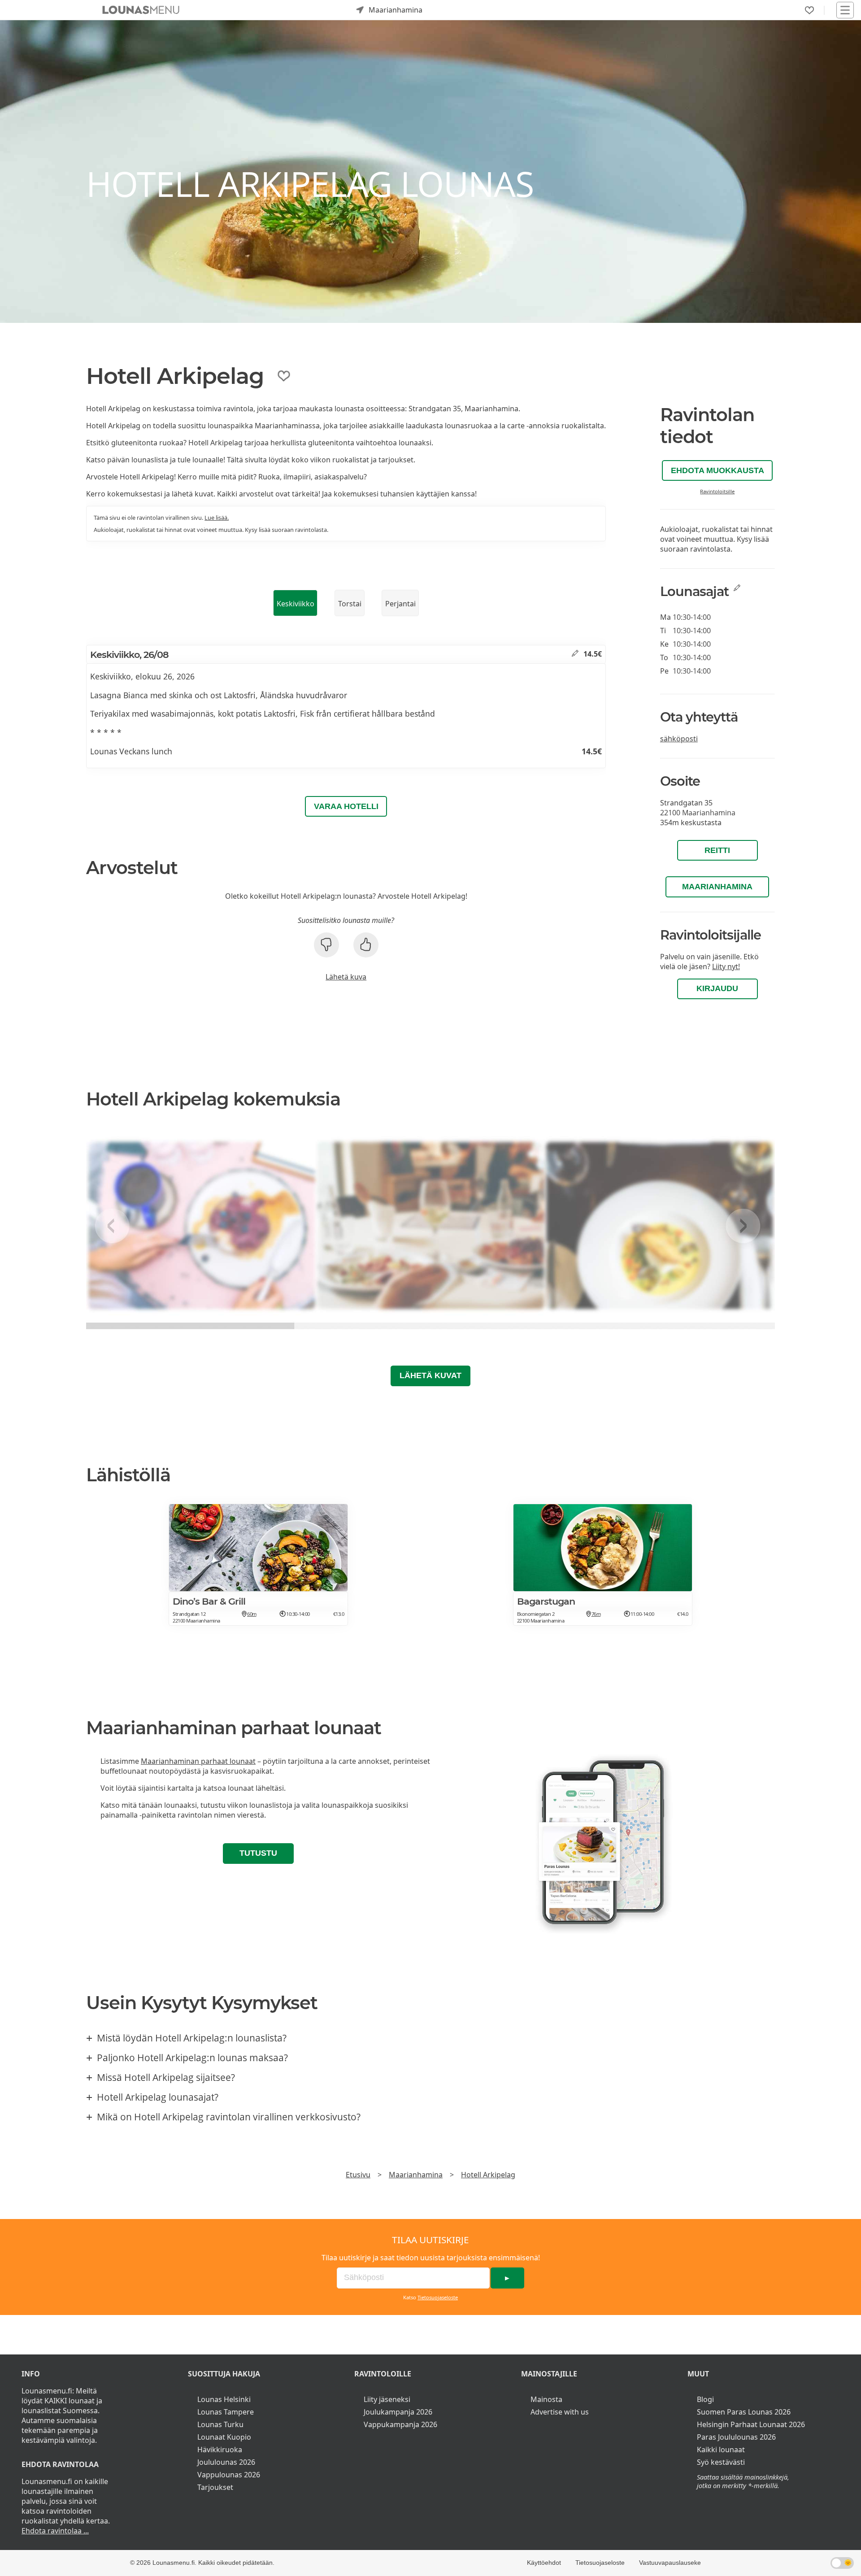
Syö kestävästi (721, 2462)
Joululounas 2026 (226, 2462)
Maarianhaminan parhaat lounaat (198, 1761)
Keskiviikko (296, 604)
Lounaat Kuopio (224, 2437)
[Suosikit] (809, 10)
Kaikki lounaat (721, 2450)
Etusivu (358, 2175)
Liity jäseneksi (387, 2399)
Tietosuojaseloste (438, 2297)
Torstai (350, 604)
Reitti (717, 850)
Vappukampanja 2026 (400, 2424)
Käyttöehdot (544, 2563)
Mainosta (546, 2399)
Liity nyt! (726, 966)
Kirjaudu (717, 988)
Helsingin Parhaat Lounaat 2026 (751, 2424)
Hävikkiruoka (220, 2450)
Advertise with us (560, 2412)
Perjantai (400, 604)
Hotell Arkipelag (488, 2175)
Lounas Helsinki (224, 2399)
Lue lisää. (217, 518)
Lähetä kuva (346, 977)
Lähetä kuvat (430, 1375)
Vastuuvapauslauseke (670, 2563)
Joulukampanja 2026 (398, 2412)
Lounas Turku (220, 2424)
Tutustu (258, 1853)
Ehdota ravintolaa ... (55, 2531)
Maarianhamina (717, 887)
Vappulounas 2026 (229, 2475)
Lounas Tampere (226, 2412)
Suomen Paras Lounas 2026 (744, 2412)
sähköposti (679, 739)
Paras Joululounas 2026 (736, 2437)
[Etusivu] (141, 10)
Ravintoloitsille (717, 491)
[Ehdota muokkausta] (575, 654)
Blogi (705, 2399)
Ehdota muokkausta (717, 470)
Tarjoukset (215, 2487)
